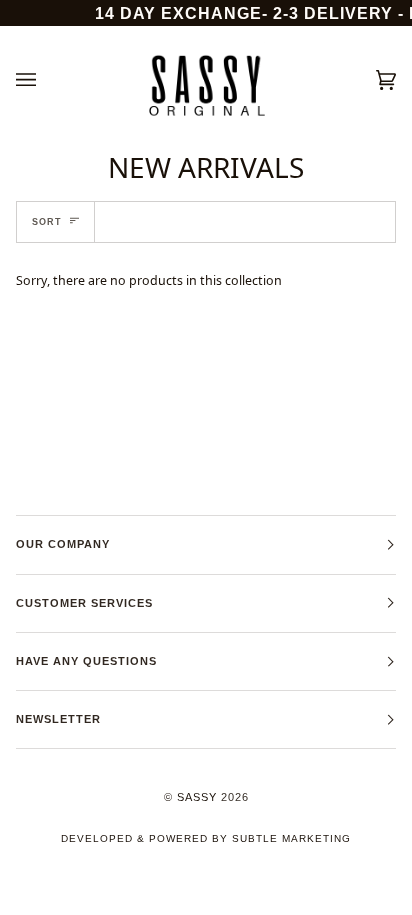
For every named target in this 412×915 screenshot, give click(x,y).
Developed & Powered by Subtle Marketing (206, 838)
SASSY (197, 797)
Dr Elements (127, 904)
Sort (47, 222)
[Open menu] (46, 80)
